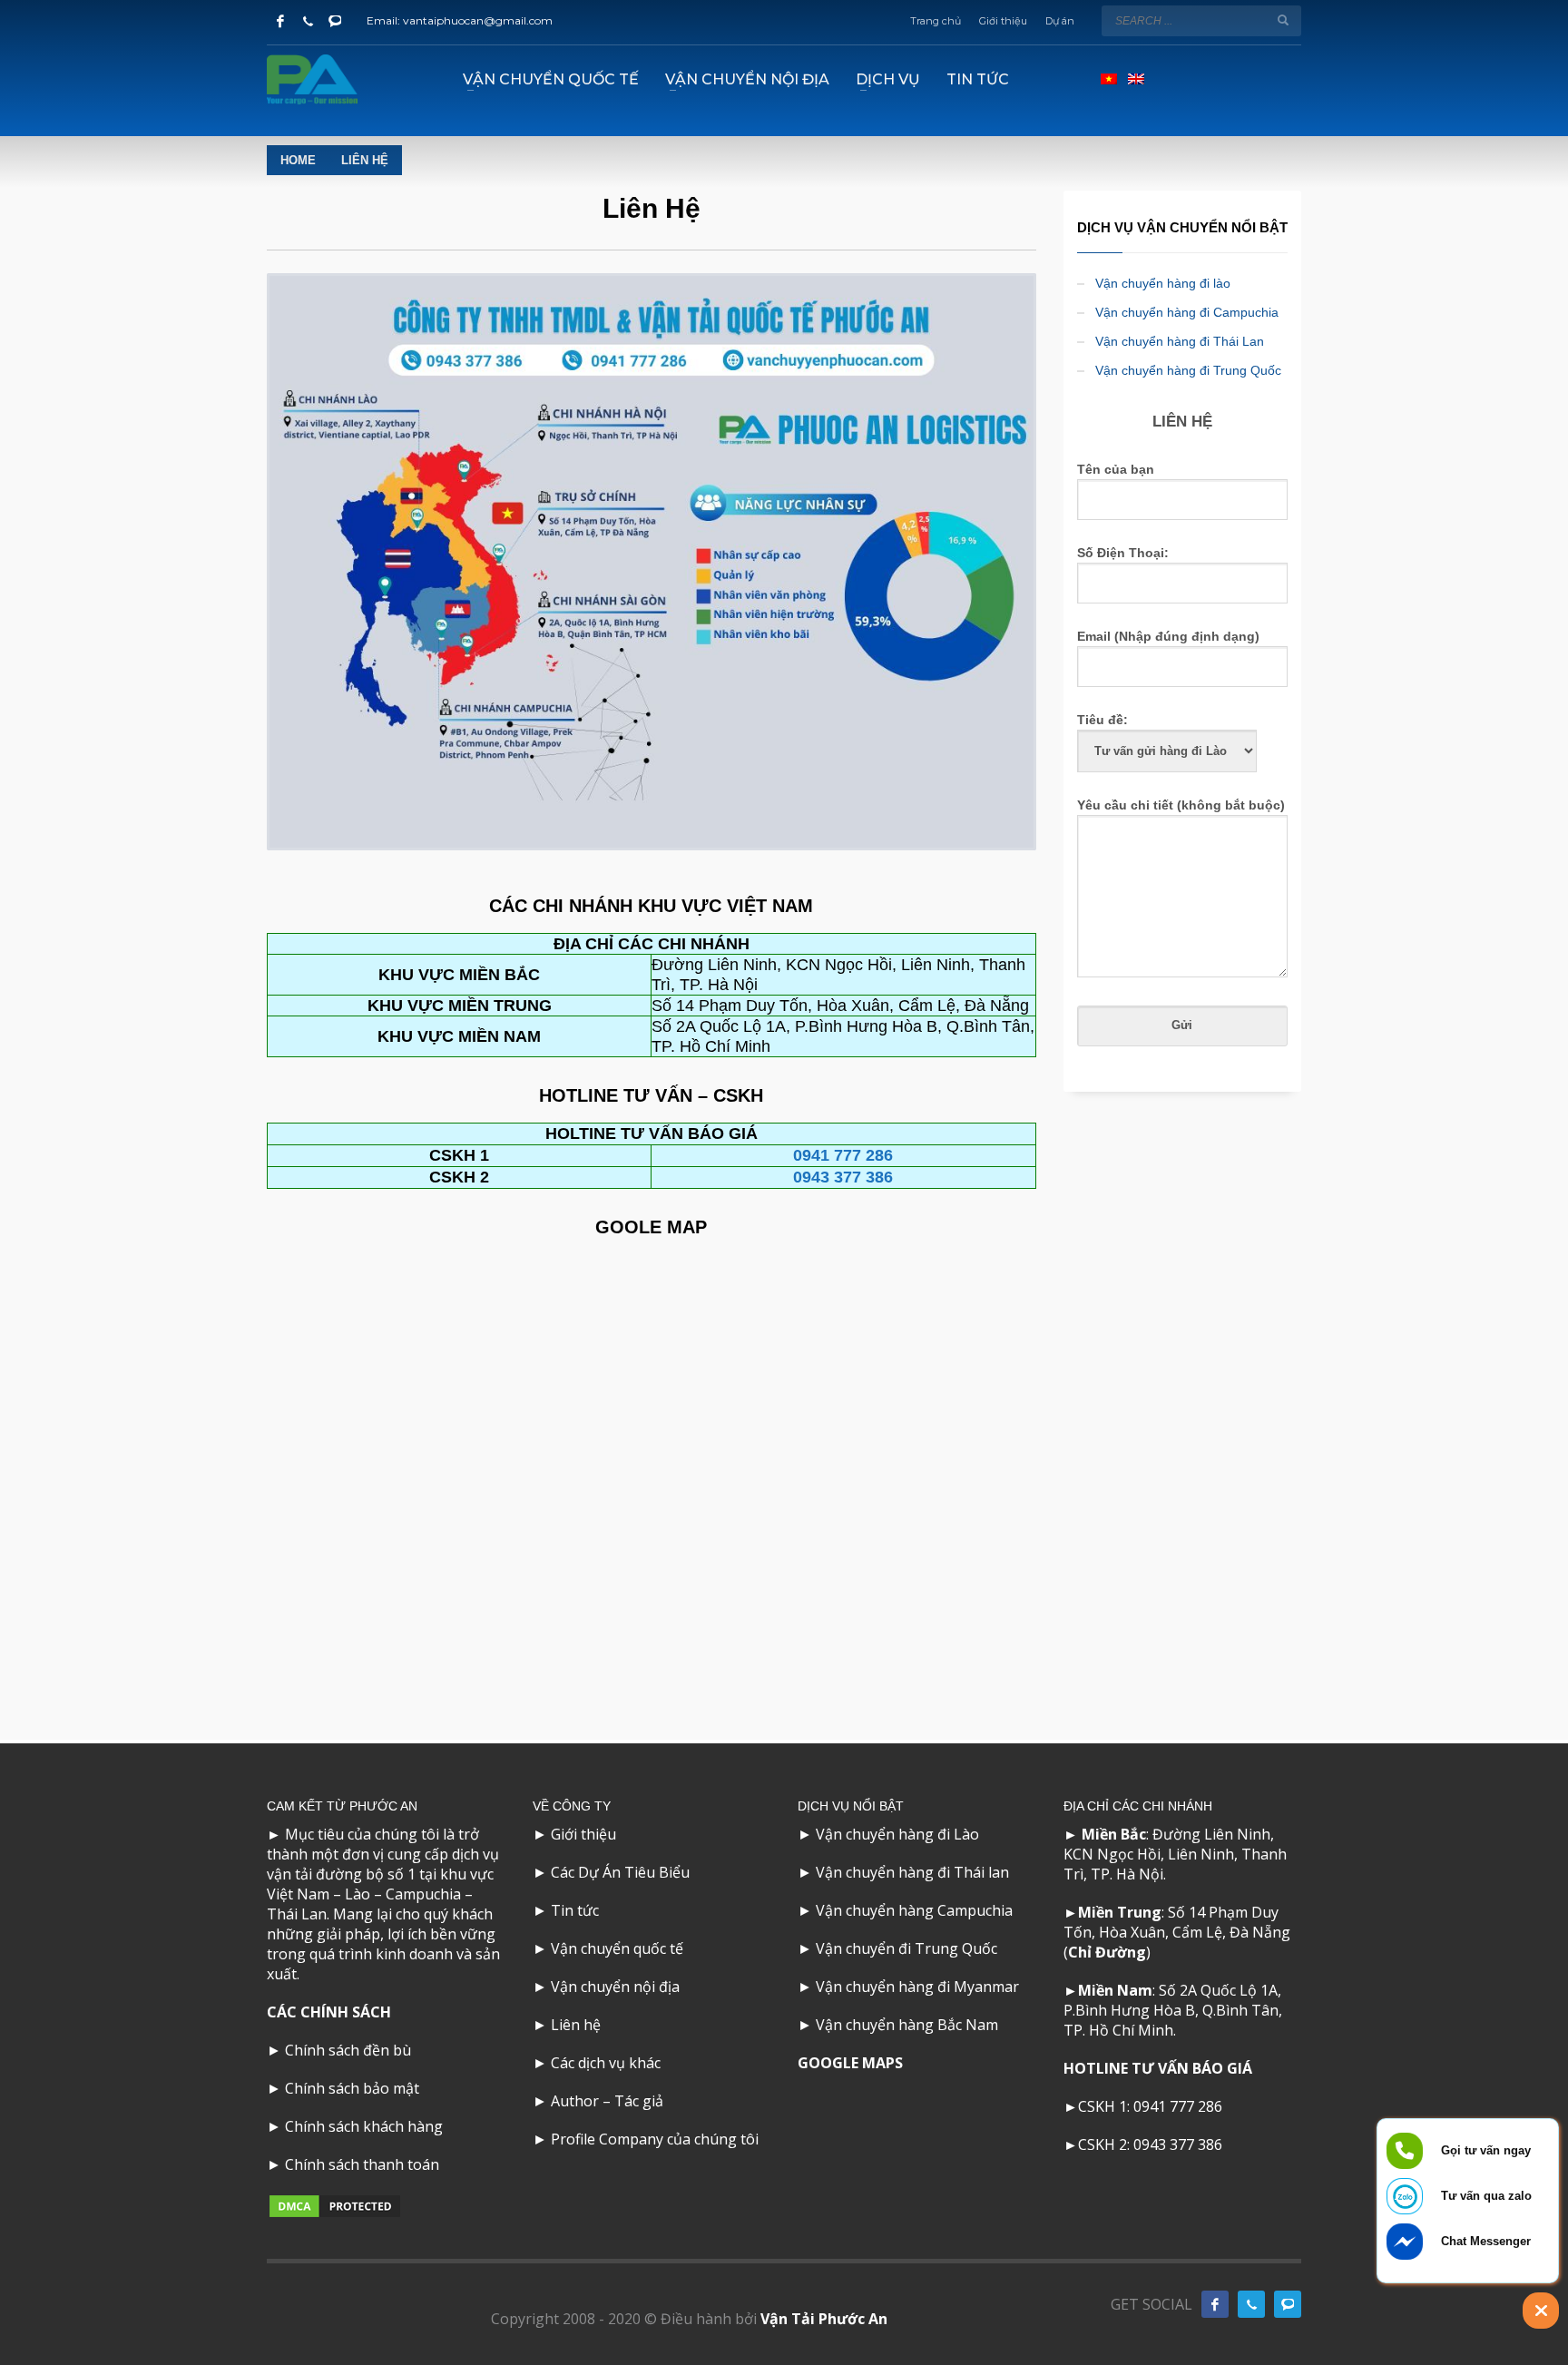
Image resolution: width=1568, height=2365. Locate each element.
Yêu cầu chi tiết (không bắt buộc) (1181, 805)
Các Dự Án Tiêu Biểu (620, 1872)
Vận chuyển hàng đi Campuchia (1187, 312)
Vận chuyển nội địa (615, 1987)
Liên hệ (576, 2025)
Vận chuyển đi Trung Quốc (906, 1948)
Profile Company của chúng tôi (655, 2139)
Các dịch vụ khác (606, 2063)
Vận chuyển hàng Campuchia (914, 1910)
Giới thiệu (1003, 21)
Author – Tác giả (607, 2101)
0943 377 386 (843, 1177)
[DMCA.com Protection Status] (335, 2205)
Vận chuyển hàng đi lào (1163, 283)
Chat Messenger (1486, 2241)
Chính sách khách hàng (364, 2126)
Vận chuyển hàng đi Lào (897, 1834)
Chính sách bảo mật (352, 2088)
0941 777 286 (1178, 2106)
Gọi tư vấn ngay (1486, 2150)
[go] (1283, 20)
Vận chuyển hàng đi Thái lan (912, 1872)
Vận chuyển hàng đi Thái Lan (1180, 341)
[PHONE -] (1251, 2304)
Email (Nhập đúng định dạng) (1168, 636)
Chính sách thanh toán (362, 2164)
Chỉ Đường (1107, 1952)
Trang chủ (936, 21)
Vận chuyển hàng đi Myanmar (917, 1987)
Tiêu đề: (1102, 720)
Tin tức (575, 1910)
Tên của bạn (1116, 469)
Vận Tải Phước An (824, 2319)
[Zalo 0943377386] (335, 21)
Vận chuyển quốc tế (617, 1948)
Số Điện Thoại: (1123, 553)
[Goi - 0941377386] (308, 21)
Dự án (1060, 21)
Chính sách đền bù (348, 2050)
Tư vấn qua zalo (1486, 2196)
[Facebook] (280, 21)
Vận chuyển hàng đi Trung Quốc (1188, 370)
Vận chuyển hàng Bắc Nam (907, 2025)
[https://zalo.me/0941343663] (1288, 2304)
